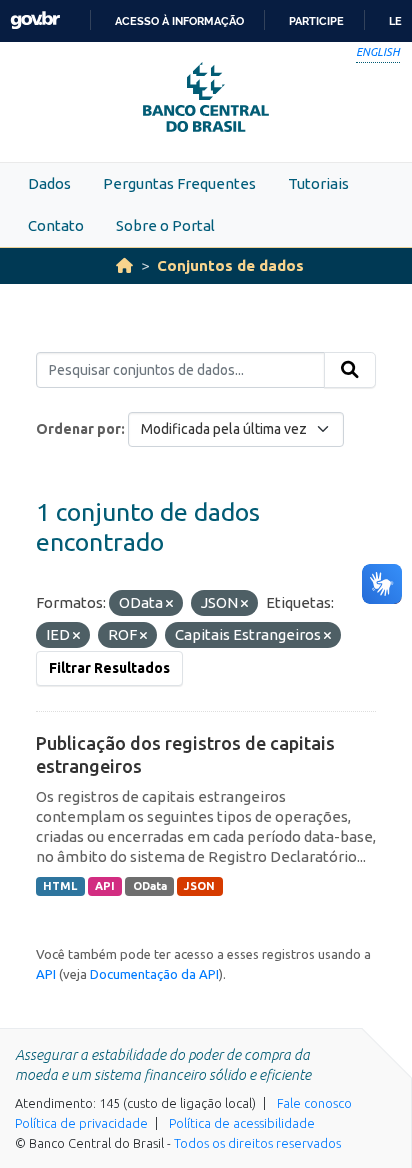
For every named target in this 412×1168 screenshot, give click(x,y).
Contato (56, 225)
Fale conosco (314, 1103)
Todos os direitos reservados (257, 1143)
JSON (199, 886)
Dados (49, 183)
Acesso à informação (179, 21)
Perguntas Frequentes (179, 183)
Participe (316, 21)
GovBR (35, 20)
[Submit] (350, 370)
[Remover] (169, 604)
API (105, 886)
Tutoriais (318, 183)
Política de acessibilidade (242, 1123)
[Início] (124, 265)
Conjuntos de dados (230, 265)
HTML (60, 886)
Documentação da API (154, 974)
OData (150, 886)
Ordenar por (78, 429)
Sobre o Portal (165, 225)
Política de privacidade (81, 1123)
